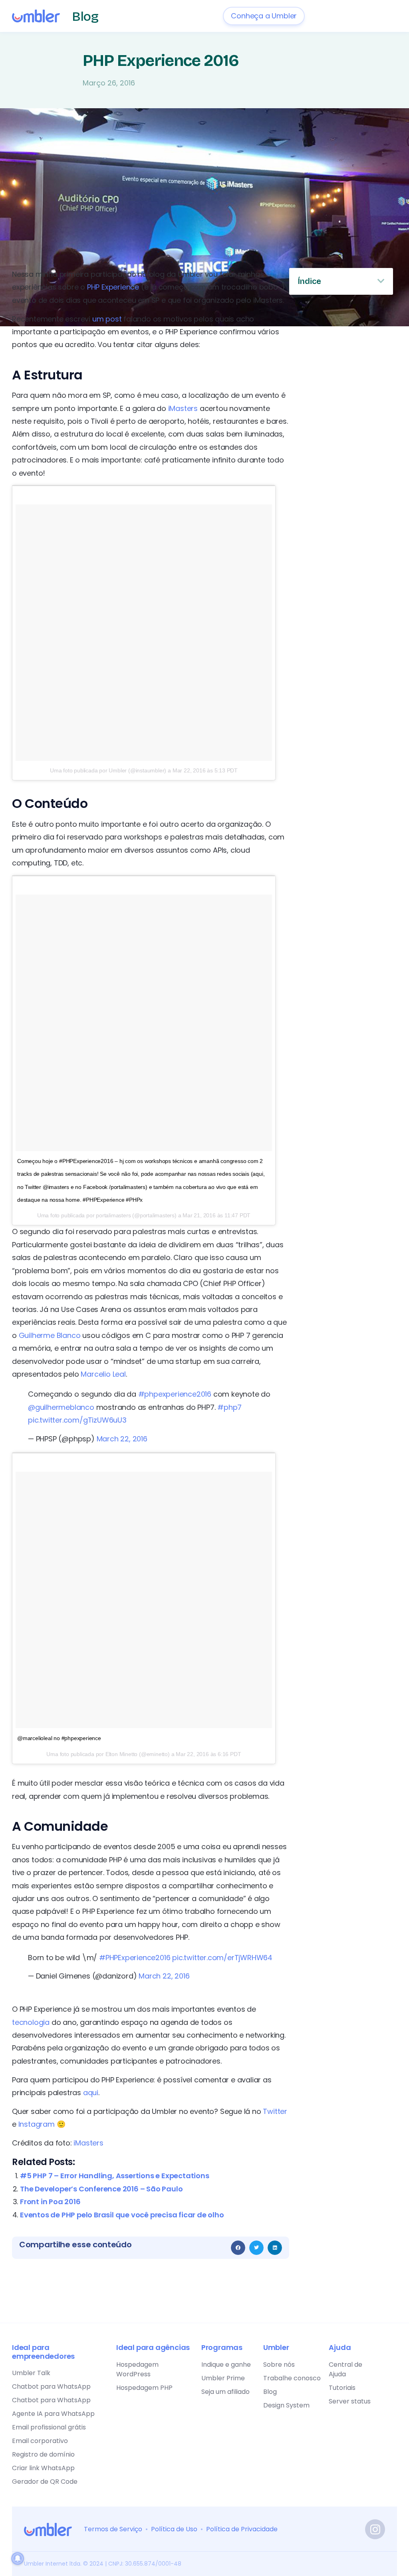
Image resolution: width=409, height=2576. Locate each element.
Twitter (275, 2111)
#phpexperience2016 (175, 1394)
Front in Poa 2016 (50, 2202)
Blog (85, 17)
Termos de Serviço (113, 2529)
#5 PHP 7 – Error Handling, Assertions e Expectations (115, 2176)
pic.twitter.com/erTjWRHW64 (222, 1958)
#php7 (229, 1407)
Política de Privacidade (242, 2529)
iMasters (183, 408)
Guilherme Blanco (49, 1335)
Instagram (37, 2124)
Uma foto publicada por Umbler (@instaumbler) (108, 770)
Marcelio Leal (103, 1374)
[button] (238, 2248)
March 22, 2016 (122, 1439)
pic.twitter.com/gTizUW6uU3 (77, 1420)
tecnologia (31, 2022)
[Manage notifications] (18, 2558)
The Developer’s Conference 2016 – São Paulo (101, 2189)
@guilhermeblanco (61, 1407)
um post (107, 319)
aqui (91, 2093)
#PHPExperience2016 (135, 1958)
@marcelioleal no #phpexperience (59, 1738)
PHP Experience (113, 287)
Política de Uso (174, 2529)
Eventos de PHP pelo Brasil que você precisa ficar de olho (122, 2215)
